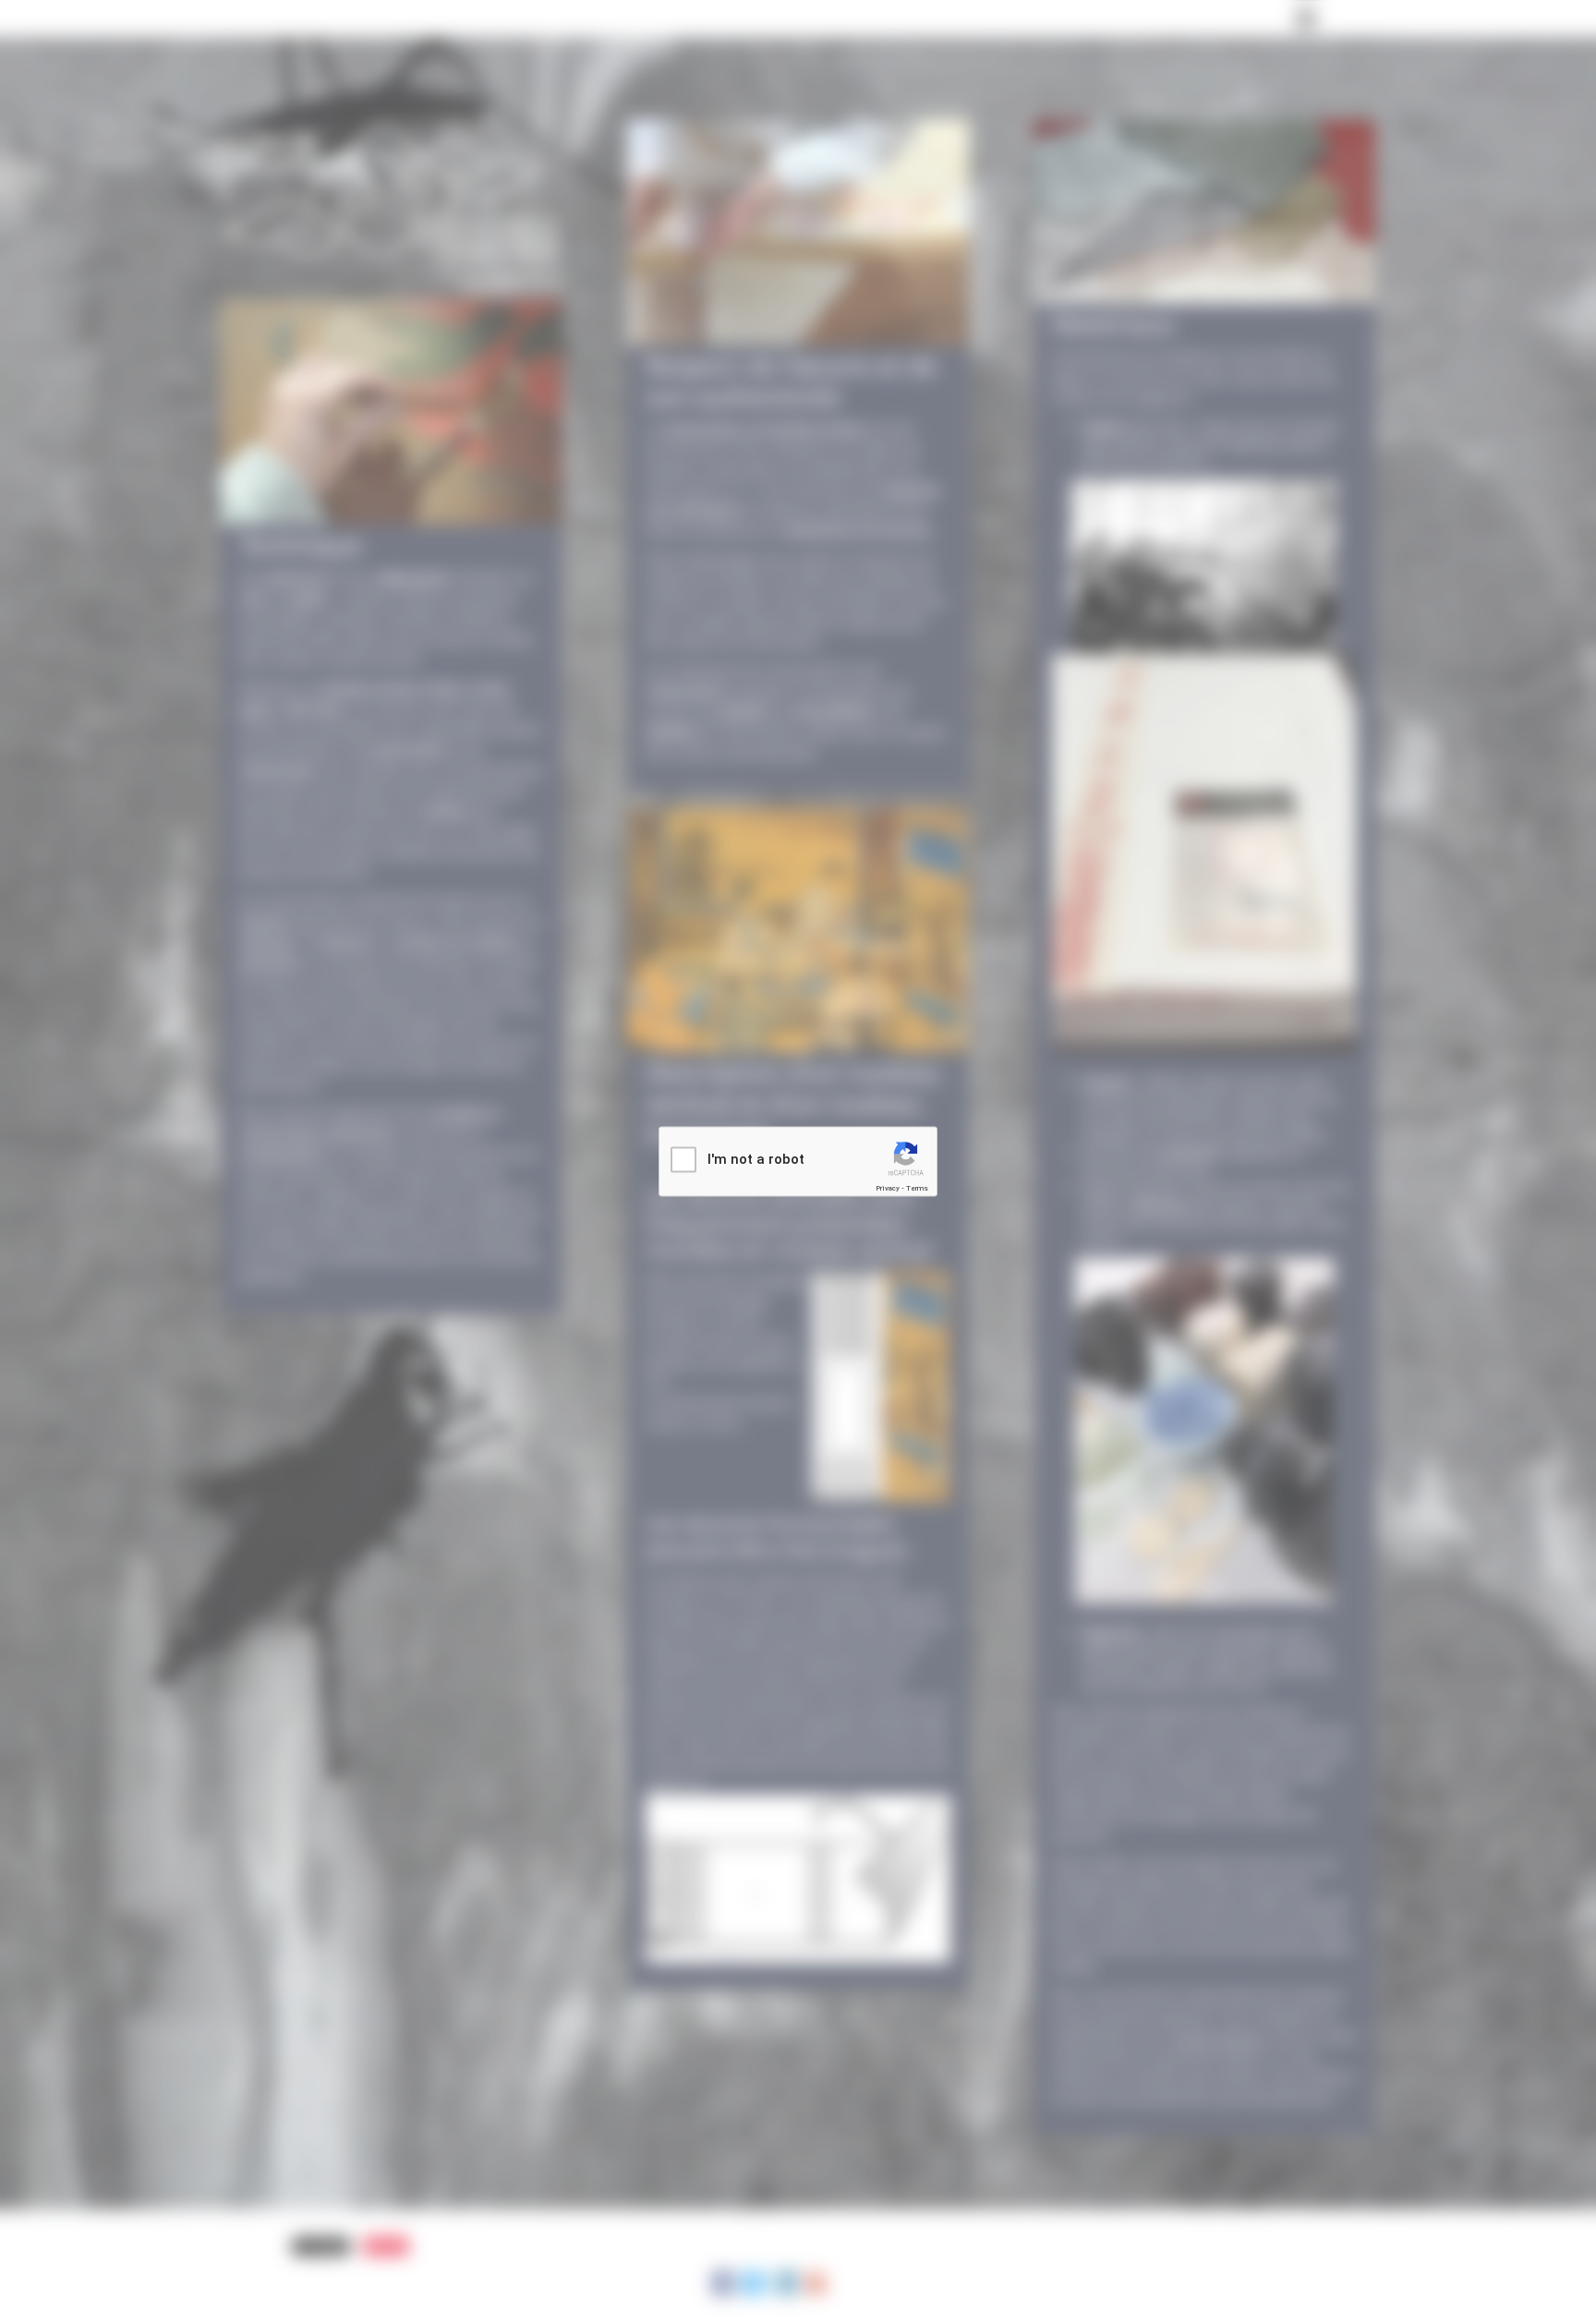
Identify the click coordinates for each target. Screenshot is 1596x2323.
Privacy (888, 1188)
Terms (917, 1188)
